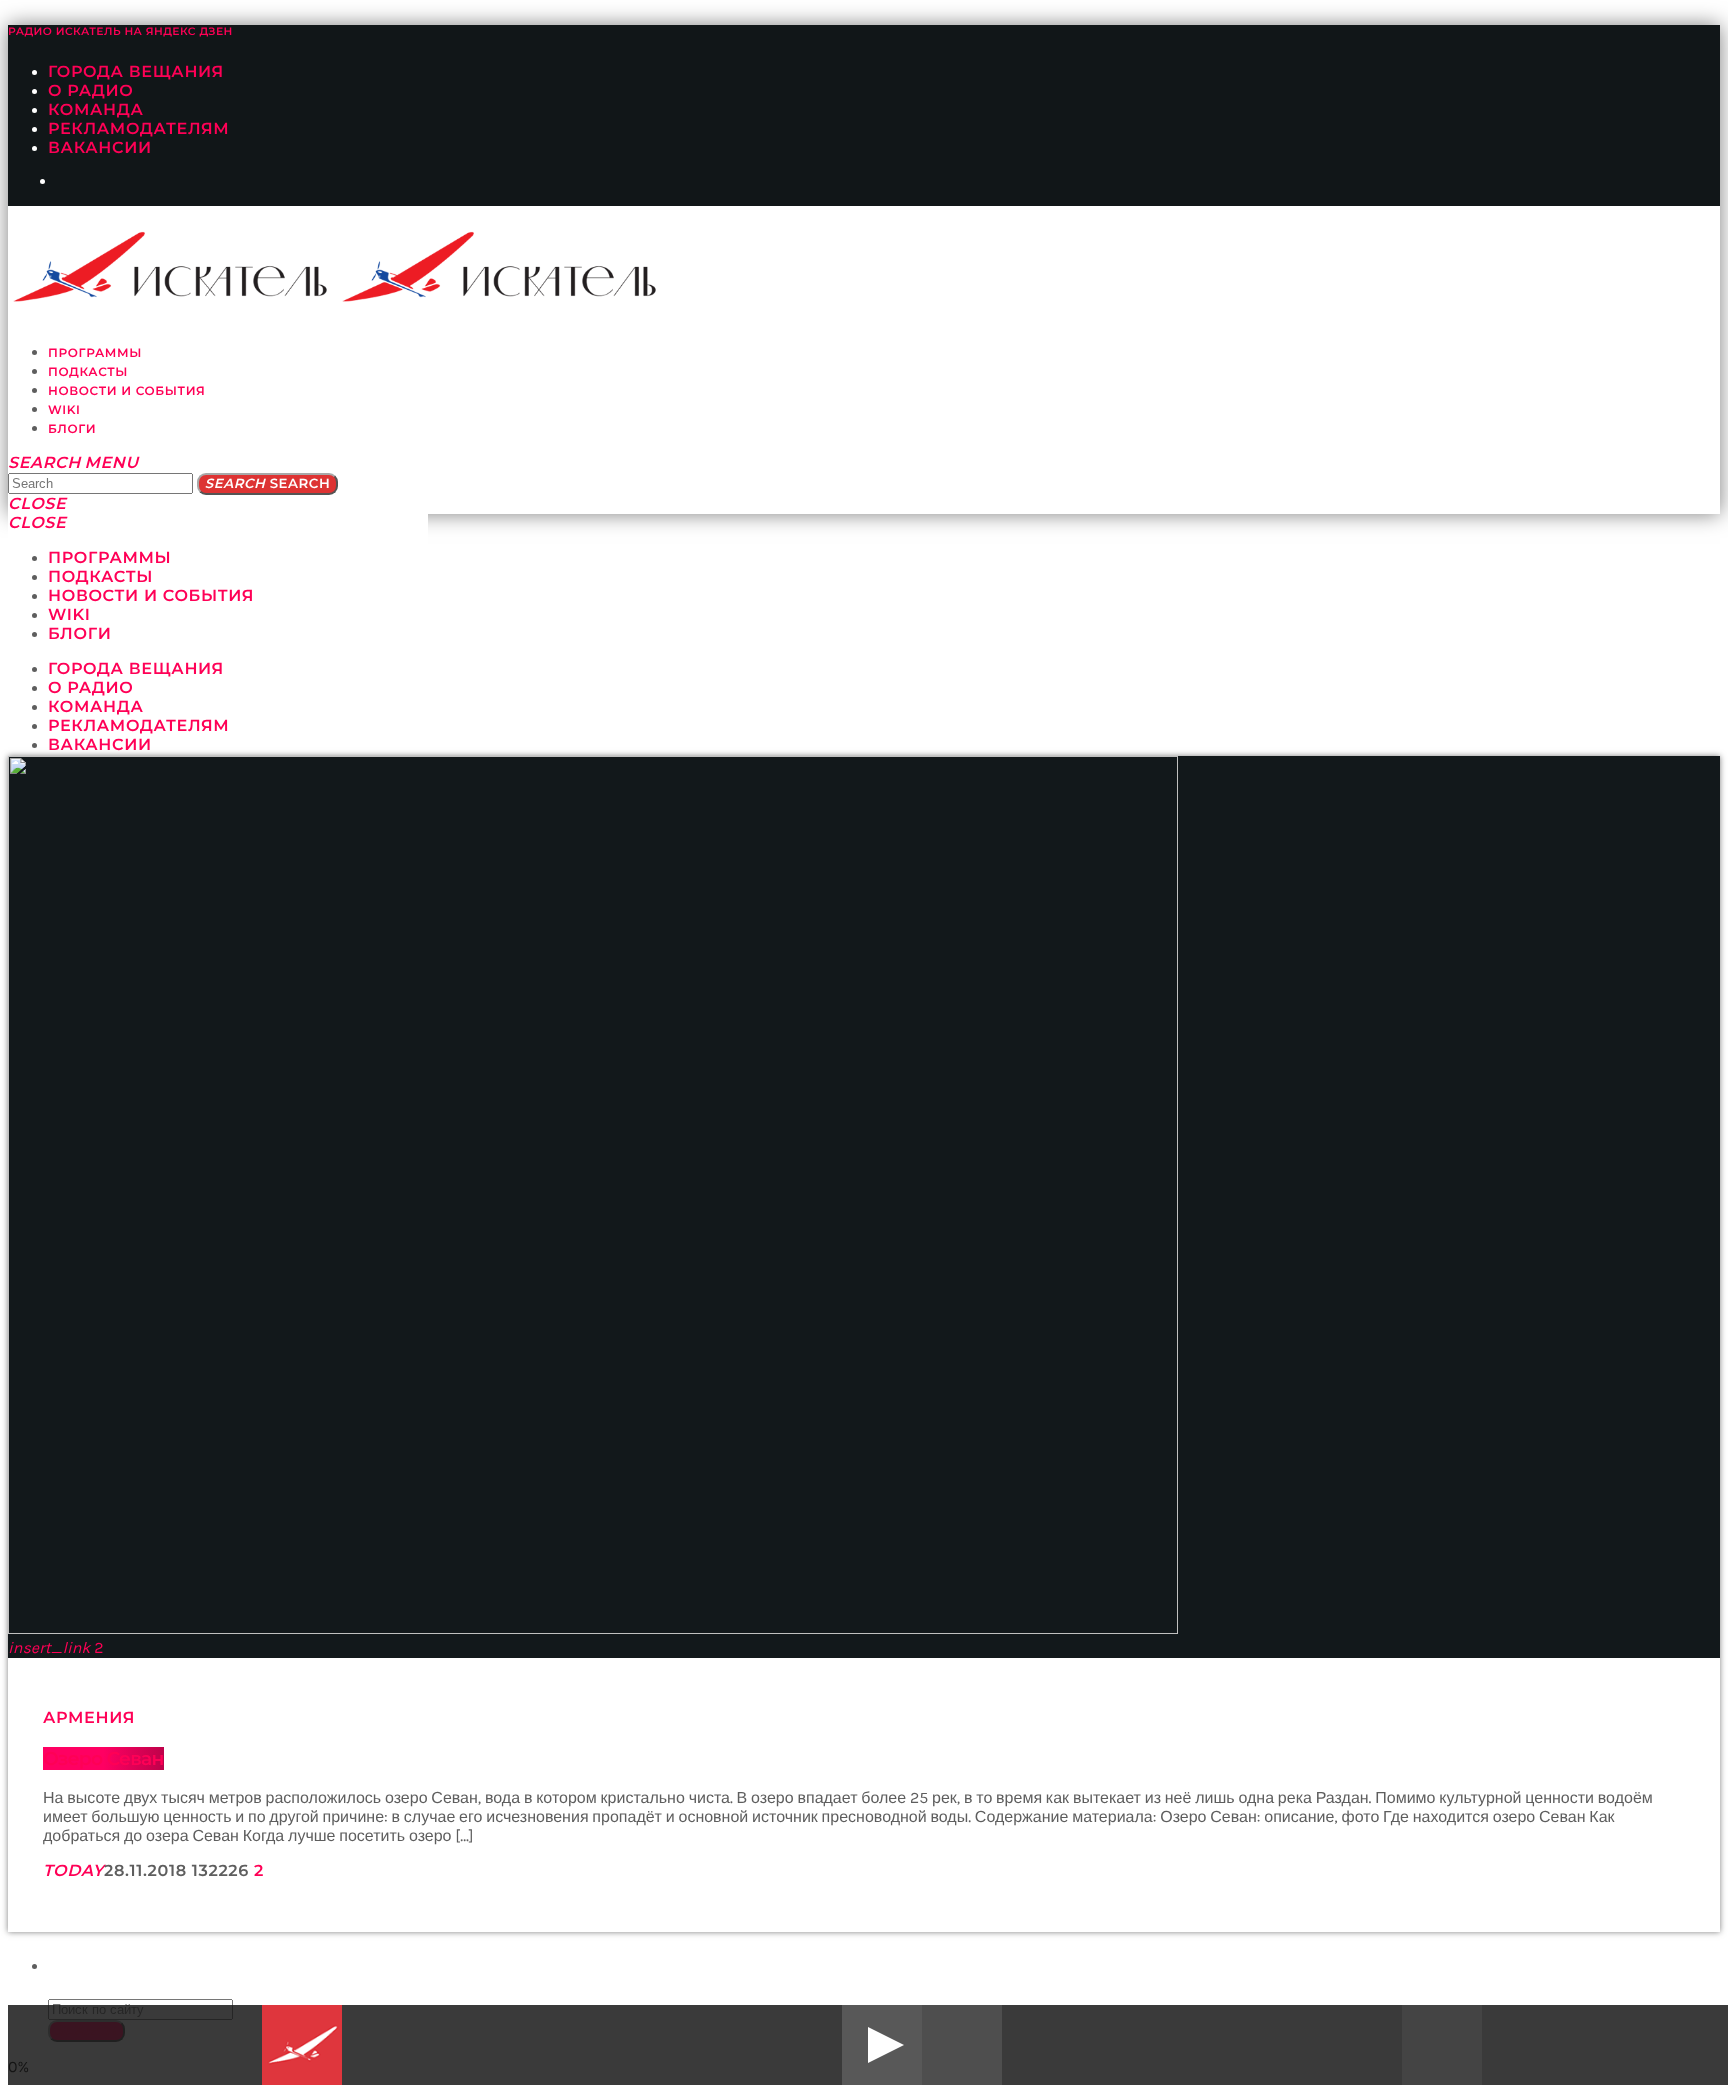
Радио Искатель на (120, 31)
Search (267, 484)
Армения (89, 1718)
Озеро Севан (103, 1758)
